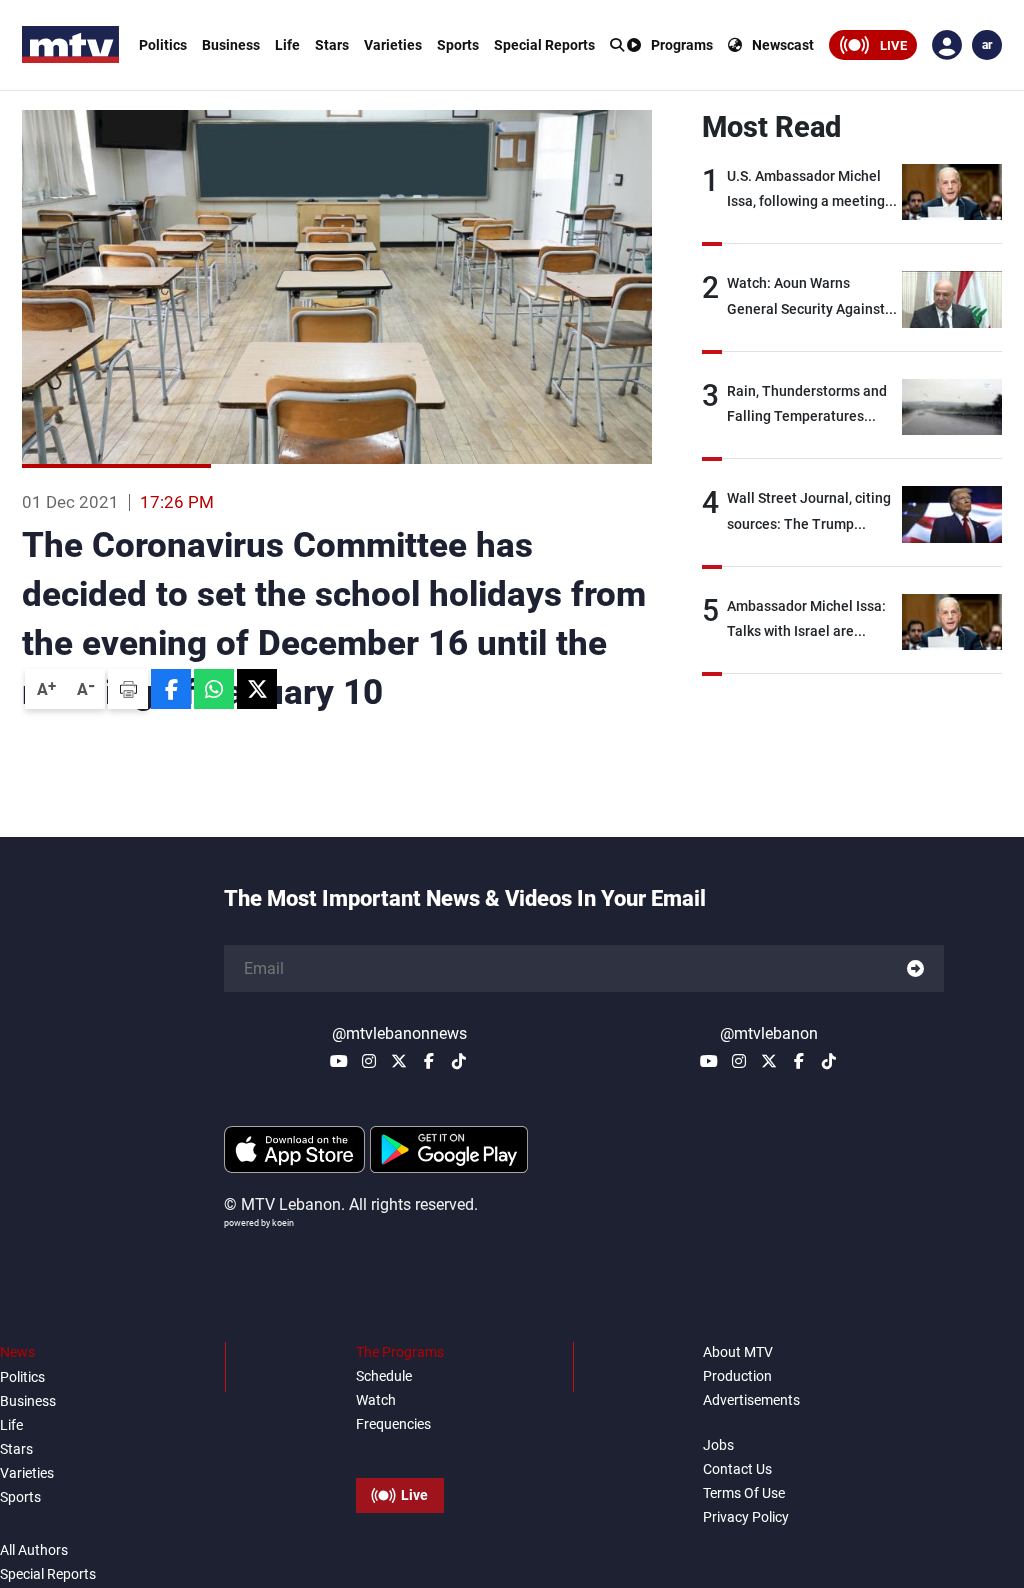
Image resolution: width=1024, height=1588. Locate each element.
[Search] (617, 45)
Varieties (393, 45)
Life (287, 45)
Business (231, 45)
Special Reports (544, 45)
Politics (163, 45)
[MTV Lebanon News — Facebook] (429, 1061)
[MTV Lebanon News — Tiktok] (459, 1061)
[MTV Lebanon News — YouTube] (339, 1061)
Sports (458, 45)
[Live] (400, 1450)
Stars (332, 45)
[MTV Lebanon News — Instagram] (369, 1061)
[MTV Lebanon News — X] (399, 1061)
